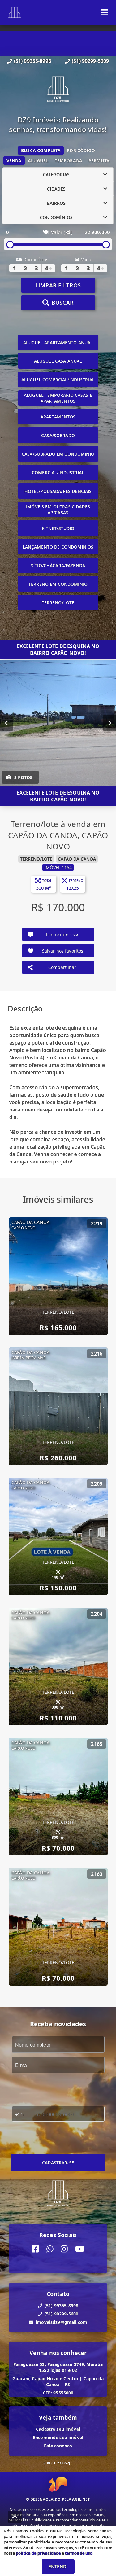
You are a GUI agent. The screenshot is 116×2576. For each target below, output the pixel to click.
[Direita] (110, 723)
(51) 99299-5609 (90, 61)
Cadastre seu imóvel (58, 2429)
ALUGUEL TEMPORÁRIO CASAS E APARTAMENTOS (58, 398)
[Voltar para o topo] (15, 2517)
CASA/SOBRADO (58, 435)
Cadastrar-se (58, 2163)
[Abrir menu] (105, 12)
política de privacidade (38, 2553)
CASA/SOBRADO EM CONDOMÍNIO (58, 454)
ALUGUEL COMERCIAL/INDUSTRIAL (58, 380)
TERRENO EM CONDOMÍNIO (58, 584)
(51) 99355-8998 (32, 61)
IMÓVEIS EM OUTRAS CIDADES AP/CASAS (58, 510)
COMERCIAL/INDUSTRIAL (58, 473)
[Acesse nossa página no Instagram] (64, 2249)
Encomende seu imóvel (58, 2437)
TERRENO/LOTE (58, 603)
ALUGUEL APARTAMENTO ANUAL (58, 342)
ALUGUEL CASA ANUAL (58, 361)
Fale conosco (58, 2446)
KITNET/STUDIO (58, 528)
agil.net (81, 2499)
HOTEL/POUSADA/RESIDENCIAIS (58, 491)
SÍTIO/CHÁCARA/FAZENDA (58, 565)
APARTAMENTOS (58, 417)
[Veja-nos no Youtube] (80, 2249)
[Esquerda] (6, 723)
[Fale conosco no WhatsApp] (50, 2249)
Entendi (58, 2567)
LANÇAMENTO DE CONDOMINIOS (58, 547)
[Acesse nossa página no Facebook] (35, 2249)
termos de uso (79, 2553)
